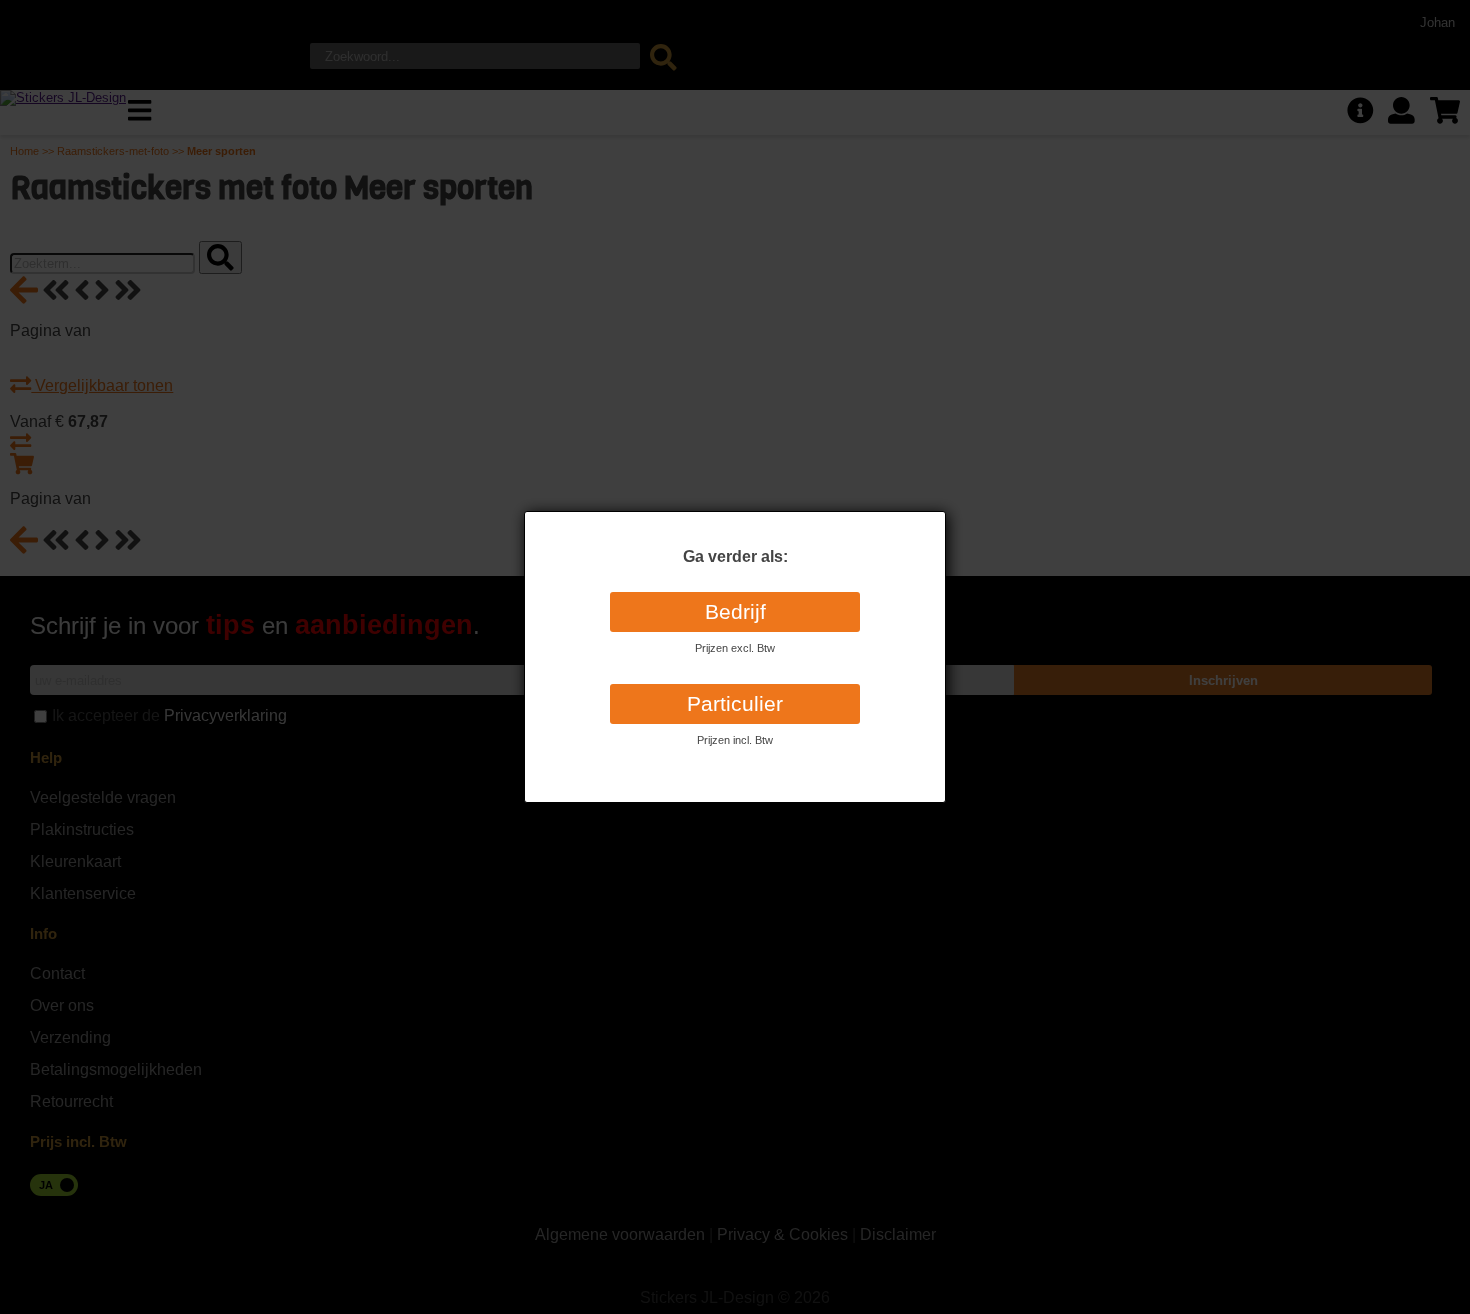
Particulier (735, 704)
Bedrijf (735, 612)
